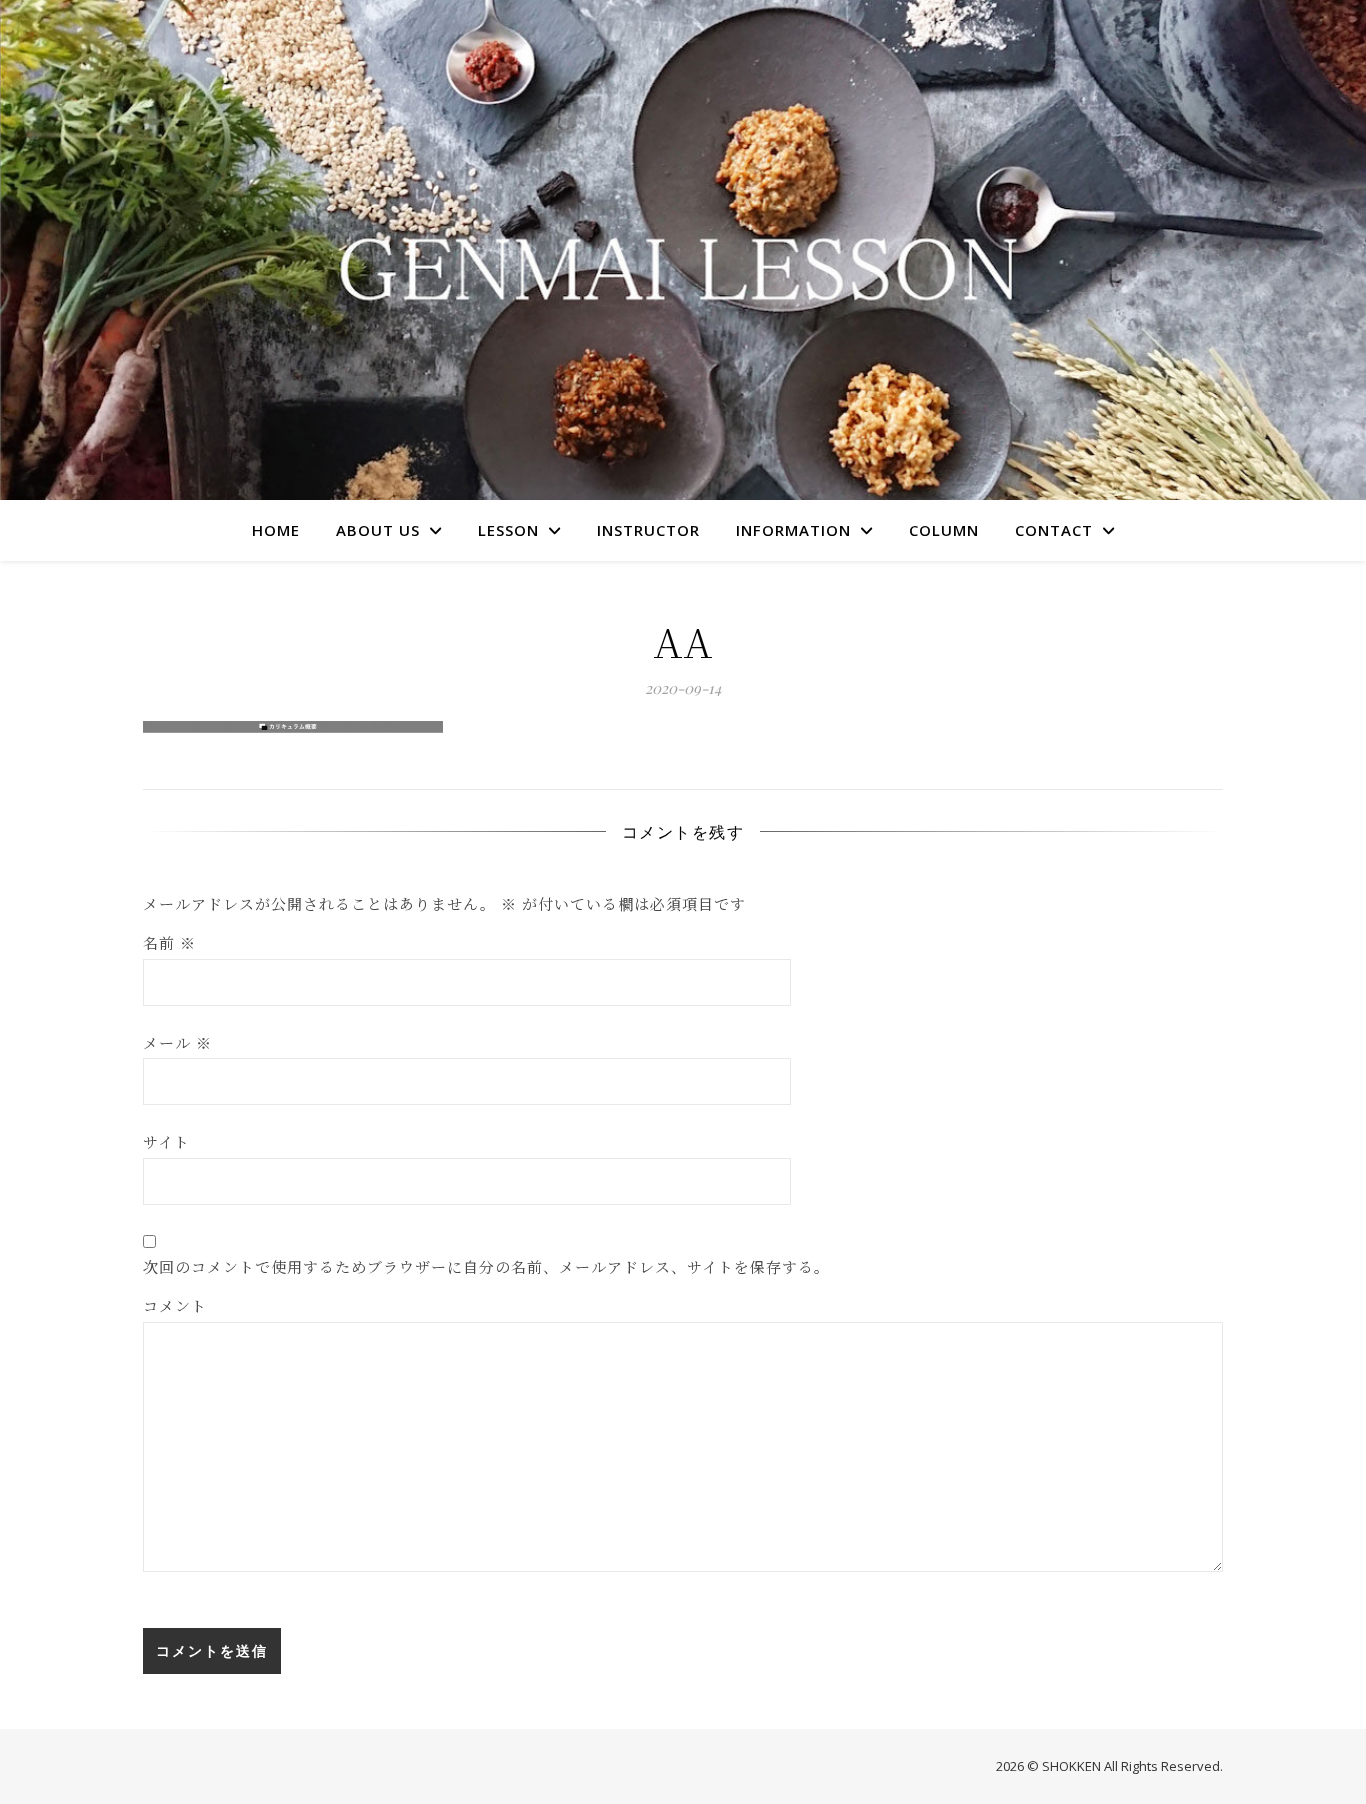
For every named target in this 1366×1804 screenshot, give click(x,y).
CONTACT (1054, 530)
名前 (169, 942)
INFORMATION (793, 530)
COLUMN (944, 530)
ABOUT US (378, 530)
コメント (175, 1305)
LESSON (508, 530)
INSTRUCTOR (648, 530)
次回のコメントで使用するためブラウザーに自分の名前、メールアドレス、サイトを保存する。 (486, 1266)
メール (177, 1042)
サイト (166, 1141)
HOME (276, 530)
